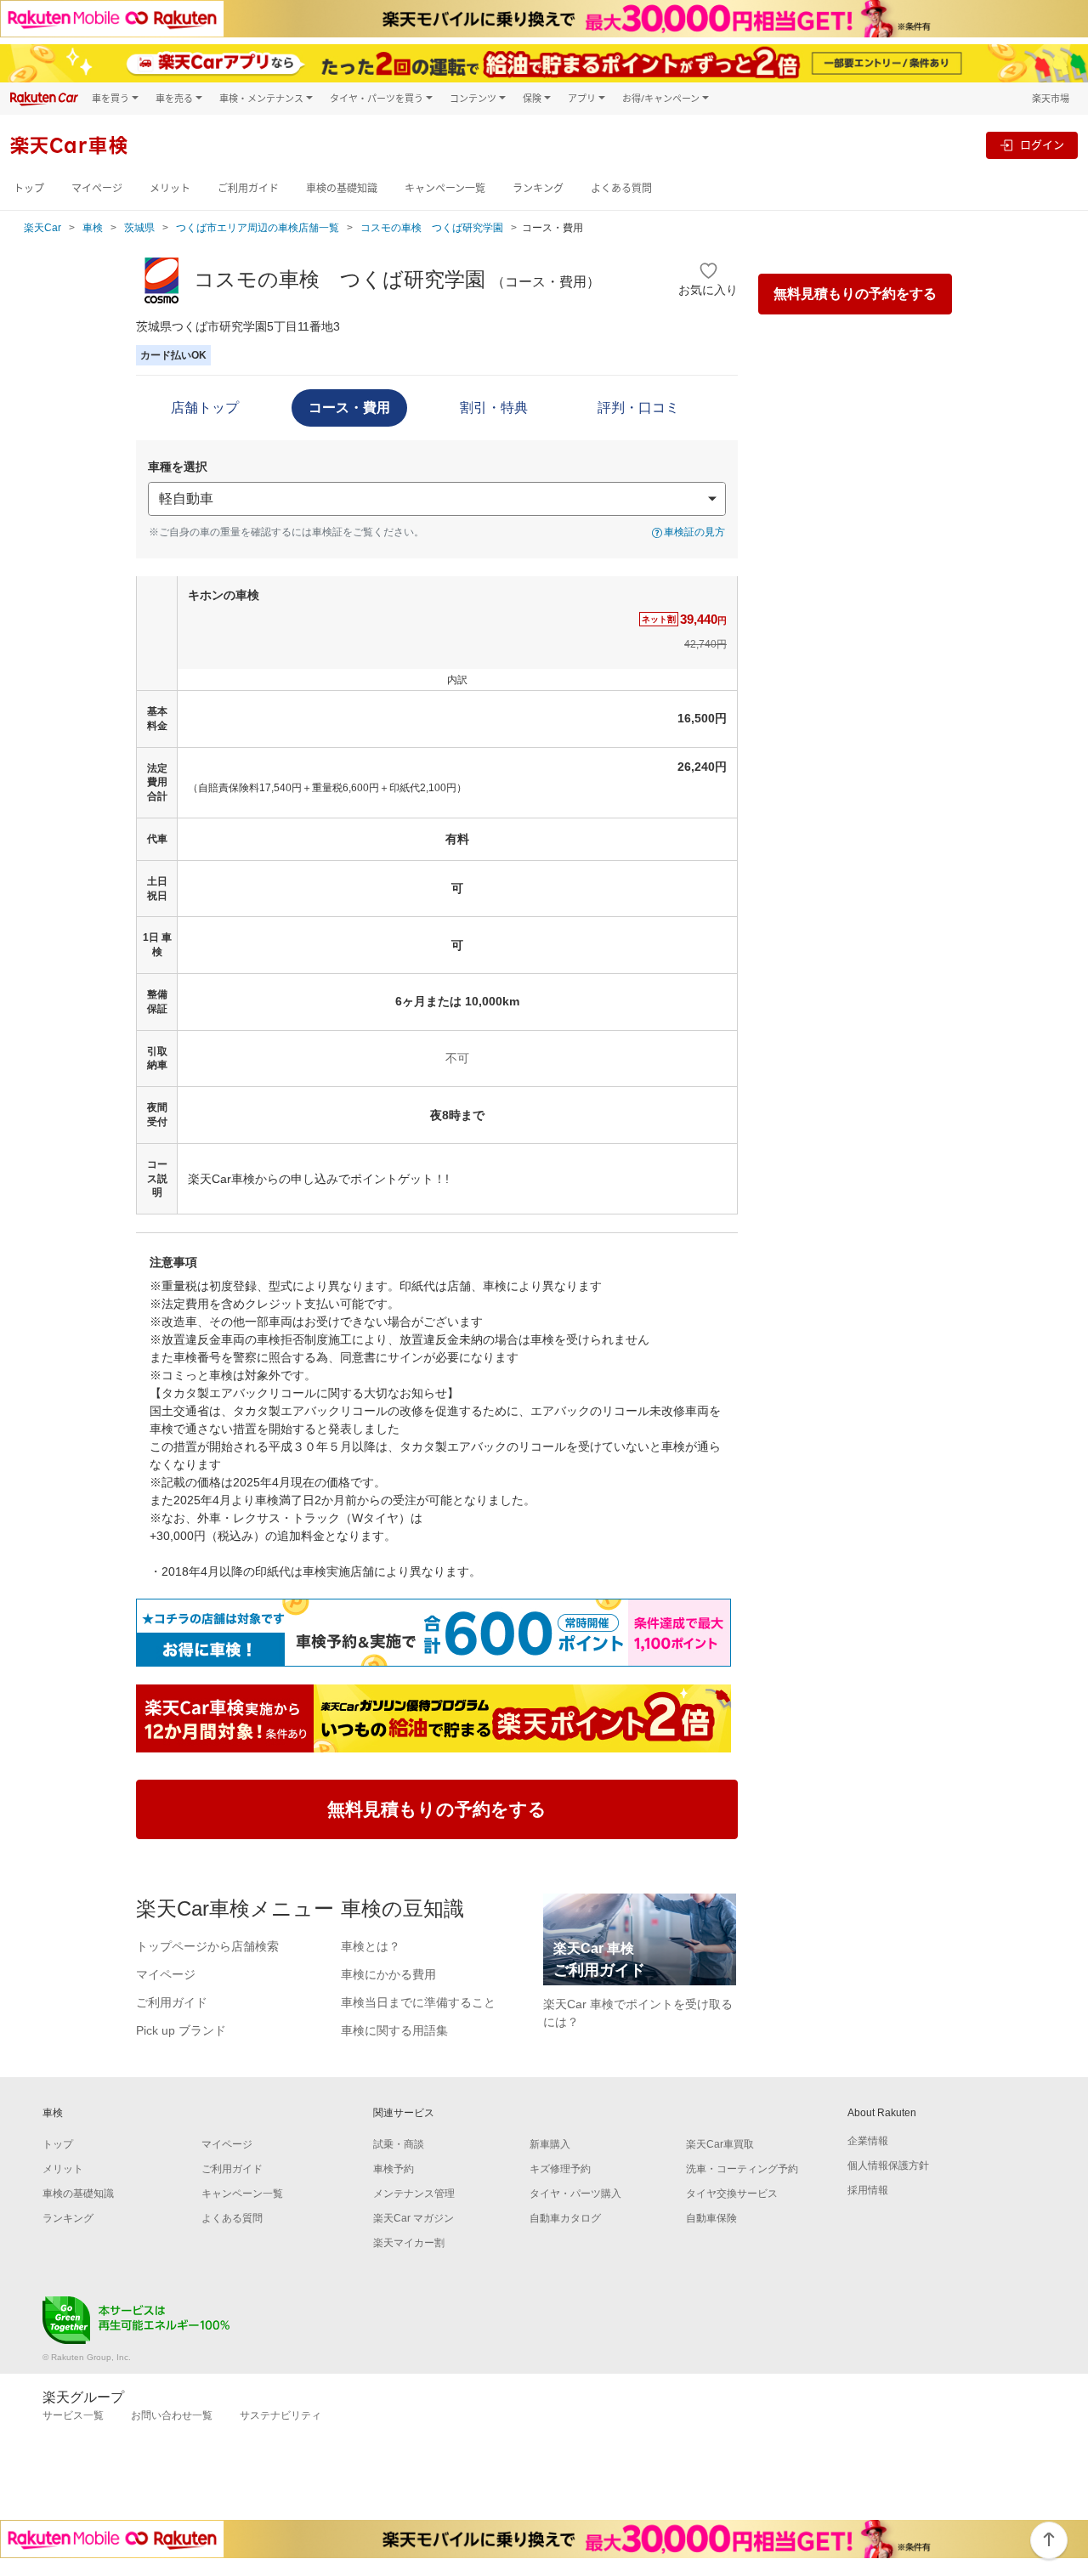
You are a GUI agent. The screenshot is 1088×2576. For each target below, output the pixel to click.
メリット (170, 188)
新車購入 (550, 2144)
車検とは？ (371, 1946)
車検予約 (394, 2169)
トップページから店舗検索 (207, 1946)
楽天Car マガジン (414, 2218)
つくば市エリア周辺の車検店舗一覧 (258, 228)
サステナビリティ (280, 2415)
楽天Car (42, 228)
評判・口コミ (638, 408)
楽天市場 (1051, 98)
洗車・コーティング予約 (742, 2169)
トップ (29, 188)
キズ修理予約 (560, 2169)
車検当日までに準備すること (418, 2002)
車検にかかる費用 (388, 1974)
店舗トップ (205, 408)
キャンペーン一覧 (445, 188)
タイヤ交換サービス (732, 2194)
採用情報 (868, 2190)
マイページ (97, 188)
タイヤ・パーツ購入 (575, 2194)
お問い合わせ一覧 (172, 2415)
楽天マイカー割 (409, 2243)
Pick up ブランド (181, 2030)
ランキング (538, 188)
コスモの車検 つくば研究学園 (432, 228)
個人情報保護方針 (888, 2166)
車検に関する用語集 (394, 2030)
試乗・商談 (399, 2144)
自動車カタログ (565, 2218)
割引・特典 (494, 408)
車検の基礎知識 (342, 188)
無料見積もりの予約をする (855, 294)
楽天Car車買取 (720, 2144)
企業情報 (868, 2141)
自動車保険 (711, 2218)
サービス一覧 (73, 2415)
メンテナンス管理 (414, 2194)
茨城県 (139, 228)
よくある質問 (621, 188)
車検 (93, 228)
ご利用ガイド (248, 188)
